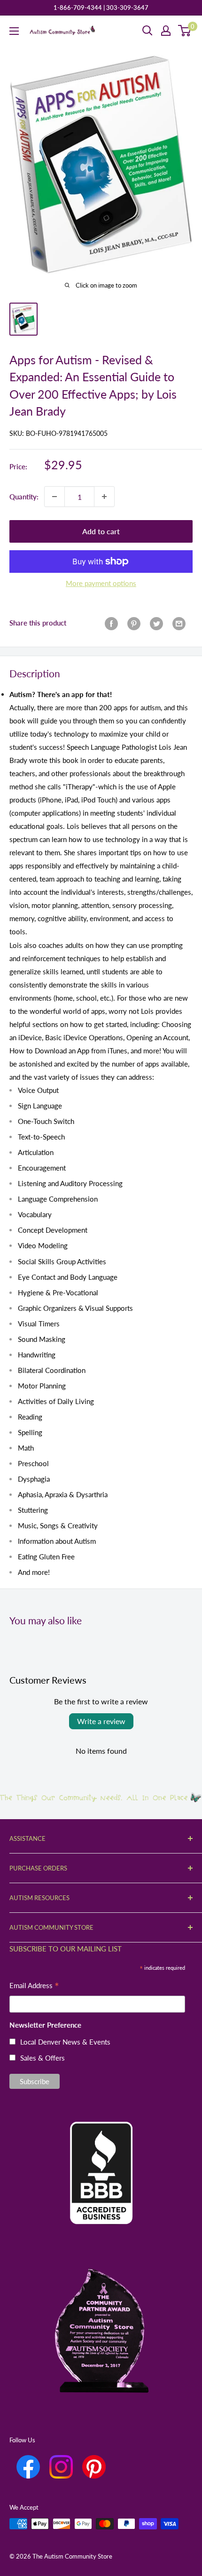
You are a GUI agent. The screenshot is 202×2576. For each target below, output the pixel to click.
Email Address (34, 1986)
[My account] (166, 31)
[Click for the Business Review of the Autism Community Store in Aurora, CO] (101, 2157)
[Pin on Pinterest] (134, 623)
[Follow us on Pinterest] (94, 2467)
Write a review (101, 1721)
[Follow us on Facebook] (28, 2467)
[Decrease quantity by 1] (54, 497)
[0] (185, 31)
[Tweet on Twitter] (156, 623)
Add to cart (101, 531)
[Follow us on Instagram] (61, 2467)
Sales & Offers (43, 2058)
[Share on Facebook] (111, 623)
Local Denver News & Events (65, 2042)
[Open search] (148, 31)
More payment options (101, 583)
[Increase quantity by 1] (104, 497)
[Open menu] (14, 31)
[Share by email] (179, 623)
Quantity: (24, 497)
